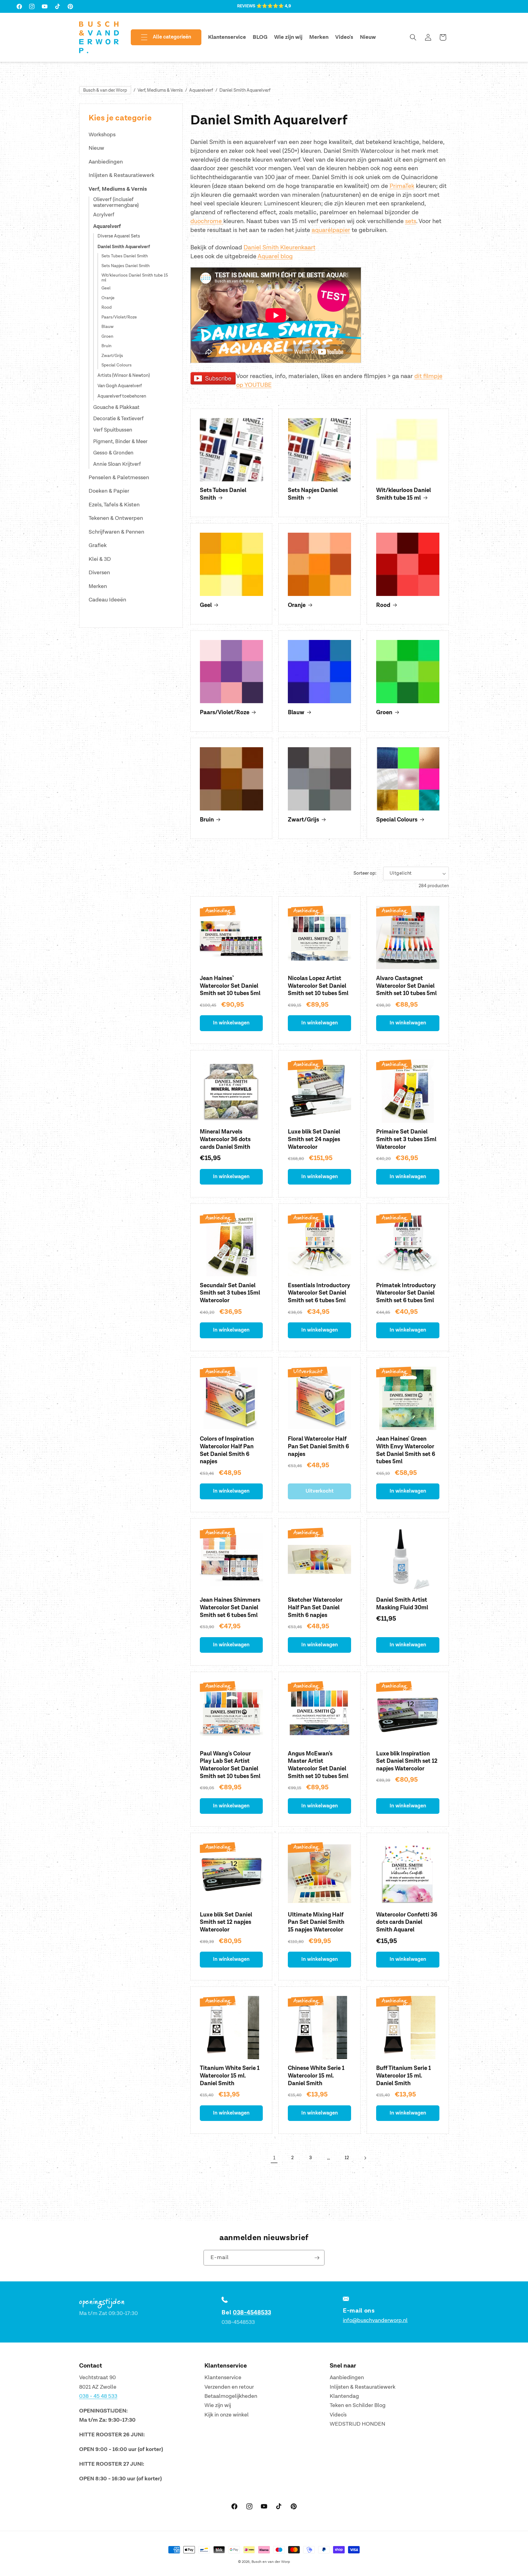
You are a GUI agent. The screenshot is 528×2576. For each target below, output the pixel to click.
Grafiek (98, 545)
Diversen (99, 573)
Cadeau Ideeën (107, 600)
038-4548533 (252, 2313)
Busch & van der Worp (105, 90)
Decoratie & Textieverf (118, 419)
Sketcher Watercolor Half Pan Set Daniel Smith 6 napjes (315, 1608)
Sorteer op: (365, 873)
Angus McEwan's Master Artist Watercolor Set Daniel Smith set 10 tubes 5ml (318, 1765)
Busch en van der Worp (271, 2562)
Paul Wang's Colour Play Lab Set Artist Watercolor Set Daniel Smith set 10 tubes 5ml (230, 1765)
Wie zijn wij (218, 2405)
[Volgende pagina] (365, 2158)
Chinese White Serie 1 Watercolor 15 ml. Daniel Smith (316, 2076)
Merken (98, 586)
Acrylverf (104, 215)
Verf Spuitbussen (113, 430)
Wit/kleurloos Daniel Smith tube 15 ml (135, 278)
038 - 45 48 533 (98, 2396)
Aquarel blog (275, 256)
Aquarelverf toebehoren (122, 397)
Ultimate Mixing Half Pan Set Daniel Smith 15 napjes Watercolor (316, 1922)
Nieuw (96, 148)
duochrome (207, 221)
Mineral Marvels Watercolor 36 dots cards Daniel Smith (225, 1139)
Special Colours (117, 365)
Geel (106, 288)
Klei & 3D (100, 559)
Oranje (108, 298)
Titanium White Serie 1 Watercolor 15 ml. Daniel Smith (230, 2076)
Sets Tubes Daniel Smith (125, 256)
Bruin (106, 346)
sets (411, 221)
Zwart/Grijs (112, 356)
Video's (338, 2415)
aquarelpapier (331, 230)
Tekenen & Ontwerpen (116, 518)
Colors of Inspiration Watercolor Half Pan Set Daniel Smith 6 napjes (227, 1450)
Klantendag (344, 2396)
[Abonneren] (317, 2258)
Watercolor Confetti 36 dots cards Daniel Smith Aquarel (407, 1922)
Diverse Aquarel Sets (119, 236)
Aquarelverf (201, 90)
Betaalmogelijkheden (231, 2396)
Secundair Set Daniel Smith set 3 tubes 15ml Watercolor (230, 1293)
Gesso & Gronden (113, 453)
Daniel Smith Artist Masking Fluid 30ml (402, 1604)
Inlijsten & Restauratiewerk (121, 175)
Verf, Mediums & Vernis (160, 90)
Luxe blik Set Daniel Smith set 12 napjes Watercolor (226, 1922)
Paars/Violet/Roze (119, 317)
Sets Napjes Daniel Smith (126, 266)
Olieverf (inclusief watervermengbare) (116, 202)
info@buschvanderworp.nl (375, 2320)
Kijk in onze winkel (227, 2415)
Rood (106, 307)
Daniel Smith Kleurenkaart (279, 248)
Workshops (102, 135)
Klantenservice (223, 2378)
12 (347, 2158)
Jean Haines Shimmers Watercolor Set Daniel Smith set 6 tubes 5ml (230, 1608)
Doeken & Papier (109, 491)
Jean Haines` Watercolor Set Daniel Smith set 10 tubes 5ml (230, 986)
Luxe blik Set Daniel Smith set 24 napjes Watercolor (314, 1139)
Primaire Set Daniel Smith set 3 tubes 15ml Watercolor (406, 1139)
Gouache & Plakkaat (116, 407)
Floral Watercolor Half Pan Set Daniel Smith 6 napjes (318, 1446)
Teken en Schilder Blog (358, 2405)
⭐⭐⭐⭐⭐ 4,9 (274, 6)
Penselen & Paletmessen (119, 478)
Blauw (108, 327)
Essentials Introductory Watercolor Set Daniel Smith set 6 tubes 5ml (319, 1293)
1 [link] (274, 2158)
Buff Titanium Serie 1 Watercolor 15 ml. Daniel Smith (403, 2076)
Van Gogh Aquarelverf (120, 386)
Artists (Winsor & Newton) (124, 376)
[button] (161, 37)
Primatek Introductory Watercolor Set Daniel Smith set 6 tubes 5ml (406, 1293)
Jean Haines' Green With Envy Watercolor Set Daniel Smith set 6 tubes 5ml (406, 1450)
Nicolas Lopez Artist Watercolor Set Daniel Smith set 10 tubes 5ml (318, 986)
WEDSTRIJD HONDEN (358, 2424)
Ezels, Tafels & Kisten (114, 505)
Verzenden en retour (229, 2387)
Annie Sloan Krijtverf (117, 464)
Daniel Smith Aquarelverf (245, 90)
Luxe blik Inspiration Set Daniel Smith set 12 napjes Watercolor (407, 1761)
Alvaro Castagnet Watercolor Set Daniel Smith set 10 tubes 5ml (406, 986)
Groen (107, 336)
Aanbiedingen (106, 162)
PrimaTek (402, 186)
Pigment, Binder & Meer (120, 442)
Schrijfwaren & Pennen (116, 532)
